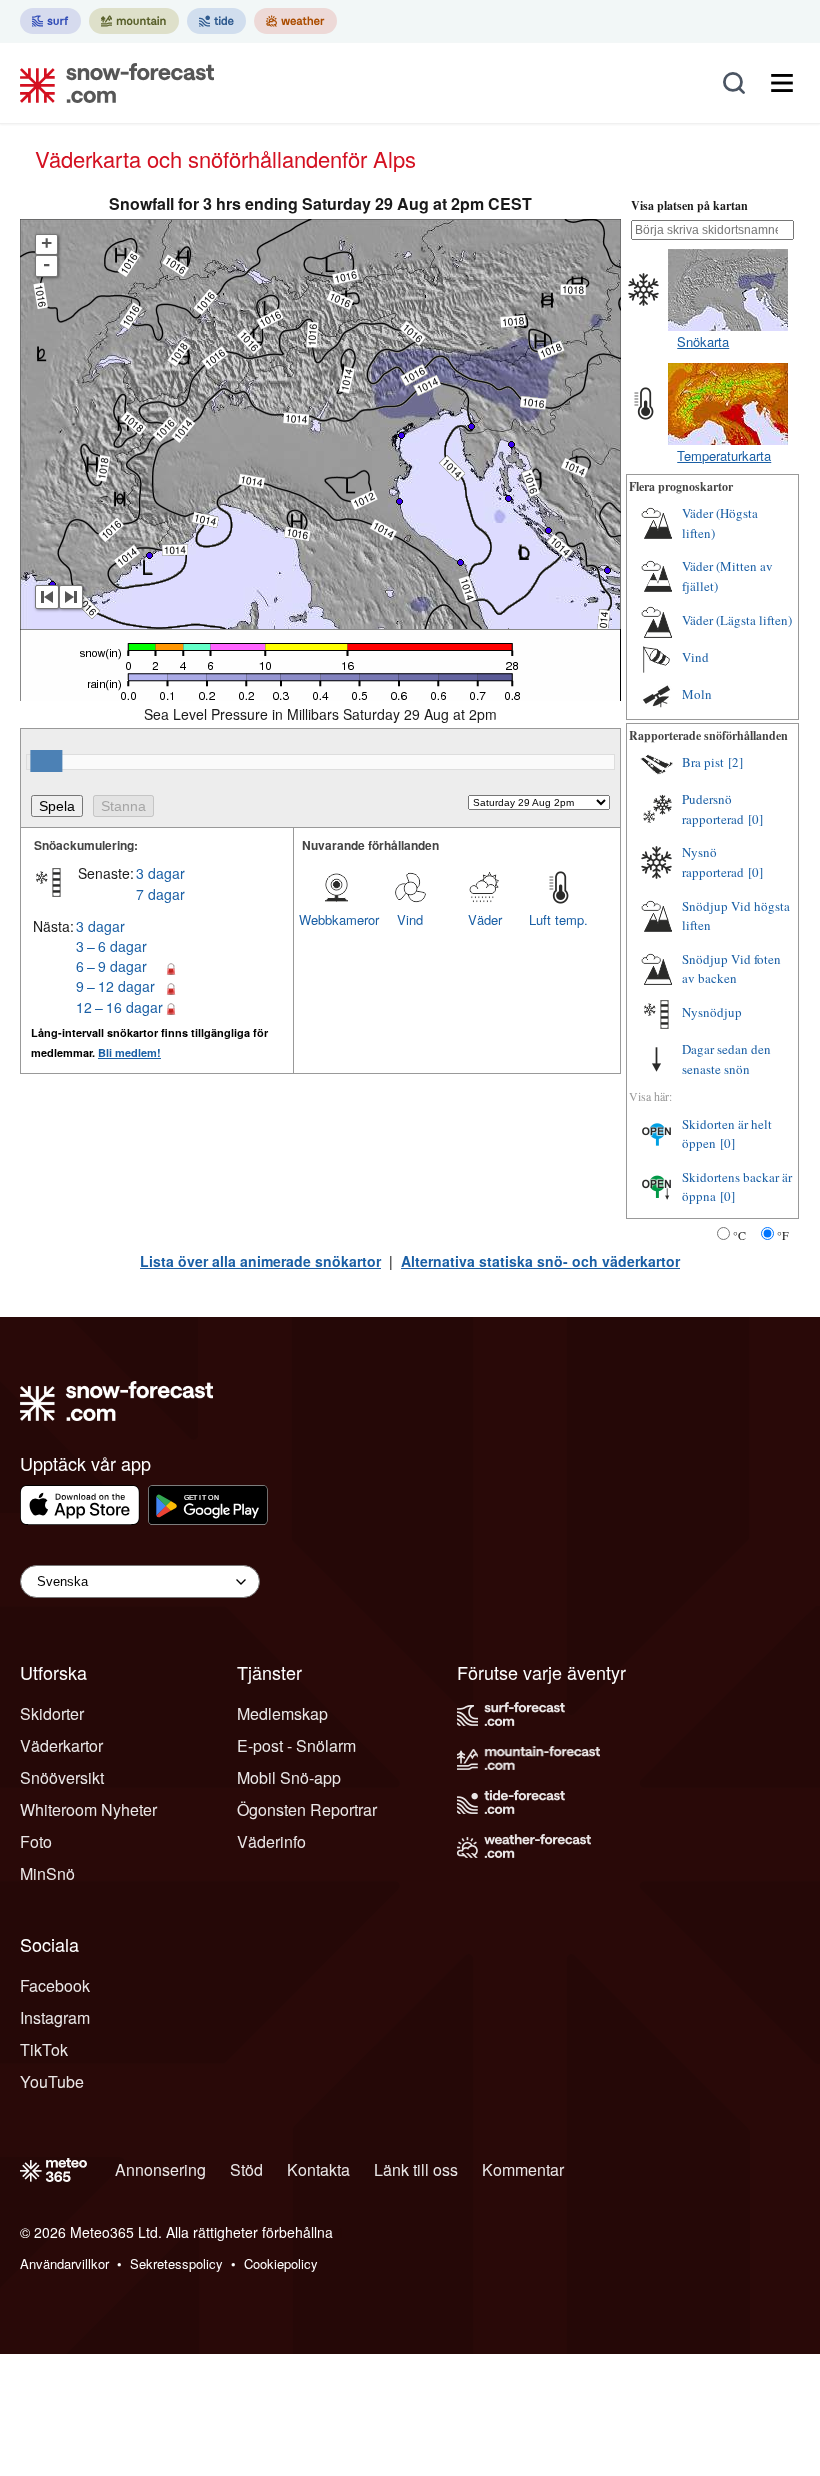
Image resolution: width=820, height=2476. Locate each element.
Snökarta (703, 341)
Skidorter (52, 1713)
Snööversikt (62, 1777)
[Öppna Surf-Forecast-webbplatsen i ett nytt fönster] (50, 21)
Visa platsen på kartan (689, 205)
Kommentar (523, 2169)
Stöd (246, 2169)
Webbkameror (336, 919)
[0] (755, 819)
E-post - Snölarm (296, 1745)
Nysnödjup (712, 1012)
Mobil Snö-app (289, 1777)
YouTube (52, 2081)
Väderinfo (271, 1841)
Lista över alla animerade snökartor (260, 1261)
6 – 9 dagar (111, 966)
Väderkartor (61, 1745)
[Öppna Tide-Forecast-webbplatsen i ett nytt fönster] (216, 21)
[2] (735, 762)
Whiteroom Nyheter (88, 1809)
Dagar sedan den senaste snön (726, 1059)
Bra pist (703, 762)
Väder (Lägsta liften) (737, 620)
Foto (36, 1841)
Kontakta (318, 2169)
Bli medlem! (129, 1052)
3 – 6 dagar (111, 946)
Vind (410, 919)
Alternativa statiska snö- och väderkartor (540, 1261)
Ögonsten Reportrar (307, 1809)
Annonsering (160, 2169)
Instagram (55, 2017)
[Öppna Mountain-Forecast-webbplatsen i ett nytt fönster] (134, 21)
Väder (485, 919)
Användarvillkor (64, 2263)
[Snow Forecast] (111, 83)
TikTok (44, 2049)
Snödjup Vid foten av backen (731, 969)
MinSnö (47, 1873)
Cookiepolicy (281, 2263)
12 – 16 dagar (119, 1007)
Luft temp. (558, 919)
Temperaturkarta (724, 455)
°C (739, 1235)
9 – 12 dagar (115, 986)
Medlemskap (282, 1713)
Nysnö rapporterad (713, 862)
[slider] (46, 761)
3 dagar (160, 873)
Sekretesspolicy (176, 2263)
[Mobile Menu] (782, 83)
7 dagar (160, 894)
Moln (697, 694)
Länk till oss (416, 2169)
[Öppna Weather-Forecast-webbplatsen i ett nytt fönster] (295, 21)
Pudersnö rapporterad (713, 809)
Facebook (55, 1985)
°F (783, 1235)
